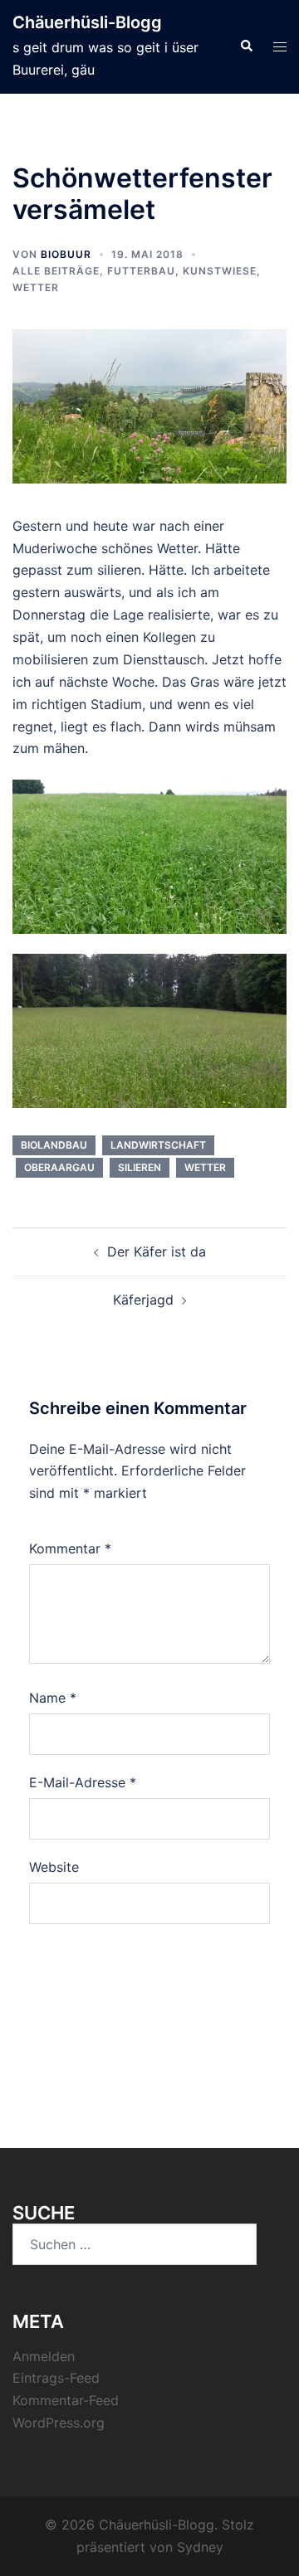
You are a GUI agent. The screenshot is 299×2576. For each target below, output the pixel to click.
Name (53, 1698)
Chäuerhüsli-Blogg (87, 22)
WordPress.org (59, 2423)
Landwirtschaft (158, 1145)
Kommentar (70, 1548)
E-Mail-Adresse (83, 1782)
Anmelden (44, 2356)
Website (54, 1867)
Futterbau (141, 271)
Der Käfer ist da (157, 1252)
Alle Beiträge (56, 271)
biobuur (66, 254)
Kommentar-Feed (66, 2400)
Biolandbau (54, 1145)
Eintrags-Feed (56, 2378)
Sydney (200, 2547)
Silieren (140, 1167)
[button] (246, 46)
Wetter (36, 287)
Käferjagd (143, 1300)
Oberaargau (59, 1167)
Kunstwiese (220, 271)
